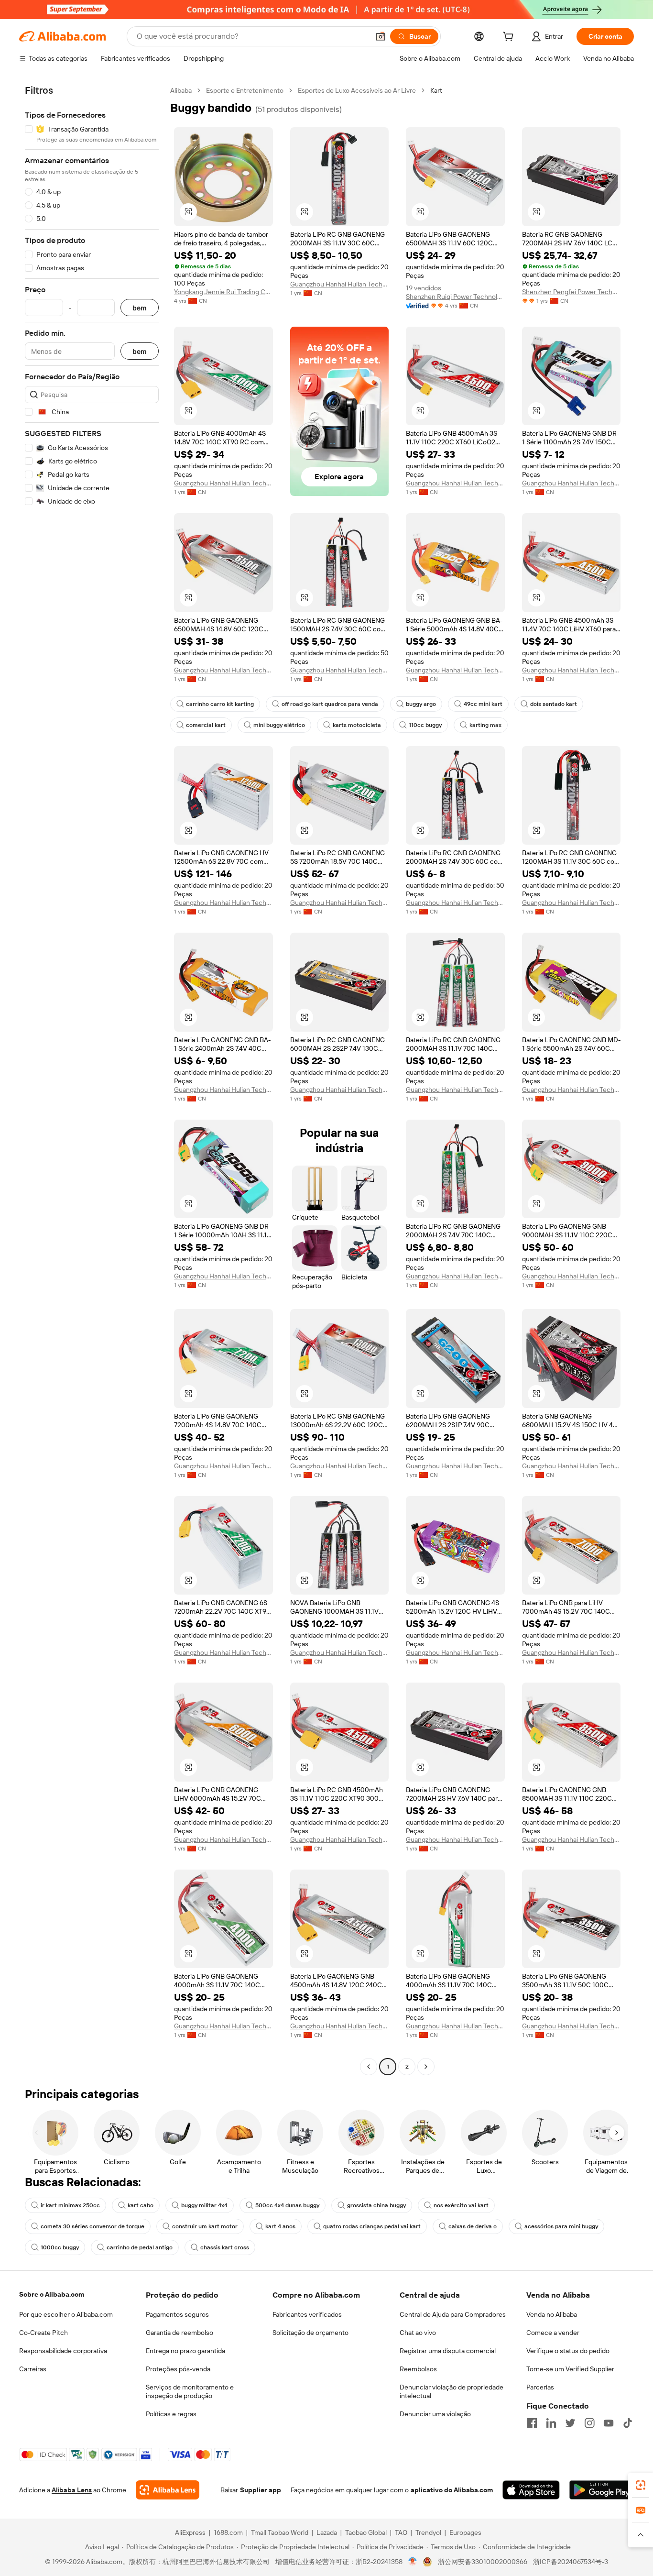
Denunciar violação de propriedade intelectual (452, 2391)
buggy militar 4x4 (204, 2205)
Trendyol (428, 2532)
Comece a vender (553, 2333)
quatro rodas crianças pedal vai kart (372, 2226)
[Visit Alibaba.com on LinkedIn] (551, 2423)
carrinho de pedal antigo (140, 2247)
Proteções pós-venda (178, 2369)
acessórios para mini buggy (561, 2226)
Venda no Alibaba (552, 2314)
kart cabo (141, 2205)
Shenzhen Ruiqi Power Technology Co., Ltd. (455, 297)
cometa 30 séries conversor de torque (93, 2226)
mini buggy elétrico (279, 725)
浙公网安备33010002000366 (483, 2562)
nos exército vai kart (461, 2205)
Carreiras (33, 2369)
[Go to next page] (426, 2067)
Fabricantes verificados (307, 2314)
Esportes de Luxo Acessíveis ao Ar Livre (357, 90)
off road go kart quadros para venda (330, 704)
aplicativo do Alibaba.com (452, 2490)
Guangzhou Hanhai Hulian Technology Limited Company (340, 284)
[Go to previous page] (369, 2067)
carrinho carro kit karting (220, 704)
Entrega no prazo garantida (185, 2351)
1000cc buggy (60, 2247)
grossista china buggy (376, 2205)
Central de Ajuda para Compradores (453, 2314)
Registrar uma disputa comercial (448, 2351)
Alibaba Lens (72, 2490)
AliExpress (190, 2532)
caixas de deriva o (473, 2226)
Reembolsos (418, 2369)
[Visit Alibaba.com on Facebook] (532, 2423)
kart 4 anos (280, 2226)
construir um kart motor (205, 2226)
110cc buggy (425, 725)
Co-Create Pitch (44, 2333)
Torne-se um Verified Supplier (570, 2369)
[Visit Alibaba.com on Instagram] (589, 2423)
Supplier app (261, 2490)
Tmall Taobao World (280, 2532)
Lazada (327, 2532)
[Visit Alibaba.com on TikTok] (628, 2423)
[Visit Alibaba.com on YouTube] (609, 2423)
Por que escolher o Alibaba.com (66, 2314)
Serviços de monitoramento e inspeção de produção (190, 2391)
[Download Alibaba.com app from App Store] (531, 2490)
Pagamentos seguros (177, 2314)
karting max (485, 725)
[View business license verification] (413, 2562)
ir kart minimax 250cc (70, 2205)
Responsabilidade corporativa (63, 2351)
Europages (465, 2532)
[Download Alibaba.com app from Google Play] (602, 2490)
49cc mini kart (483, 704)
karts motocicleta (357, 725)
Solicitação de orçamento (310, 2333)
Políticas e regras (171, 2414)
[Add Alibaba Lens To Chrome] (168, 2490)
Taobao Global (366, 2532)
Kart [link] (436, 90)
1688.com (228, 2532)
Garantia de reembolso (180, 2333)
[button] (381, 36)
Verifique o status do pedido (568, 2351)
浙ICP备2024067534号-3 (571, 2562)
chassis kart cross (225, 2247)
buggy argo (421, 704)
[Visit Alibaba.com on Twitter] (570, 2423)
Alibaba (181, 90)
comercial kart (206, 725)
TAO (401, 2532)
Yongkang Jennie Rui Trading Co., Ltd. (223, 292)
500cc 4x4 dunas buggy (287, 2205)
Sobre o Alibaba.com (52, 2294)
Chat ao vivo (418, 2333)
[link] (641, 2485)
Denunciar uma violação (435, 2414)
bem (140, 308)
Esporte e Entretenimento (245, 90)
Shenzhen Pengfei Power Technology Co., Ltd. (571, 292)
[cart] (510, 38)
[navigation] (92, 1080)
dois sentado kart (554, 704)
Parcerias (540, 2387)
